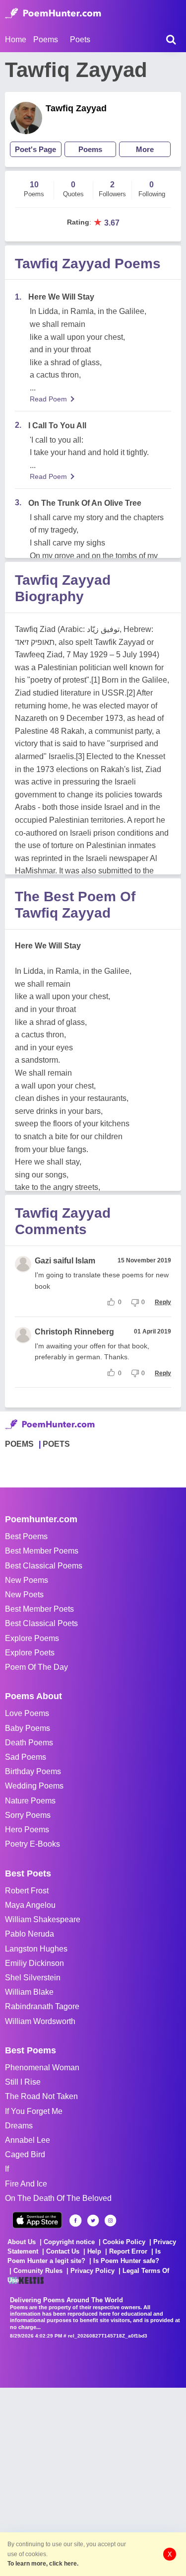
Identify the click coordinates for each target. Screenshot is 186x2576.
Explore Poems (32, 1638)
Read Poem (48, 399)
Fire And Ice (26, 2184)
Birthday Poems (33, 1771)
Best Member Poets (39, 1609)
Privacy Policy (93, 2271)
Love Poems (27, 1713)
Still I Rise (23, 2082)
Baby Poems (28, 1728)
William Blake (29, 1992)
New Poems (27, 1580)
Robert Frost (27, 1891)
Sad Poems (26, 1757)
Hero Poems (27, 1830)
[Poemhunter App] (37, 2220)
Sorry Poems (28, 1815)
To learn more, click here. (43, 2564)
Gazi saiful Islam (65, 1261)
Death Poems (29, 1743)
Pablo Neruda (30, 1934)
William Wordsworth (40, 2021)
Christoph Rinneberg (74, 1332)
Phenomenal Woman (42, 2068)
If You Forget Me (34, 2111)
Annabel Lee (28, 2140)
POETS (56, 1444)
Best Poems (26, 1536)
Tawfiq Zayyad (76, 108)
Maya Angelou (30, 1905)
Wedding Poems (34, 1786)
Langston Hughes (36, 1949)
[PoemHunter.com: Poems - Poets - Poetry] (53, 13)
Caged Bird (25, 2154)
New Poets (24, 1595)
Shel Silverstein (33, 1978)
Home (16, 39)
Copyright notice (69, 2242)
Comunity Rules (38, 2271)
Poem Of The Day (36, 1667)
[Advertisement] (93, 2481)
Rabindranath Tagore (42, 2006)
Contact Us (63, 2251)
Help (94, 2251)
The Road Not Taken (41, 2096)
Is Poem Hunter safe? (126, 2261)
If (7, 2169)
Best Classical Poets (41, 1623)
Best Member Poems (42, 1551)
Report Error (128, 2251)
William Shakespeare (43, 1919)
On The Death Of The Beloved (58, 2198)
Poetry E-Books (32, 1844)
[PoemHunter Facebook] (76, 2221)
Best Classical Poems (44, 1566)
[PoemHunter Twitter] (93, 2221)
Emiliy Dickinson (34, 1963)
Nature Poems (30, 1801)
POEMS (19, 1444)
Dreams (19, 2126)
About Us (22, 2242)
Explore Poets (30, 1653)
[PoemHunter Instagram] (110, 2221)
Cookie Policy (124, 2242)
